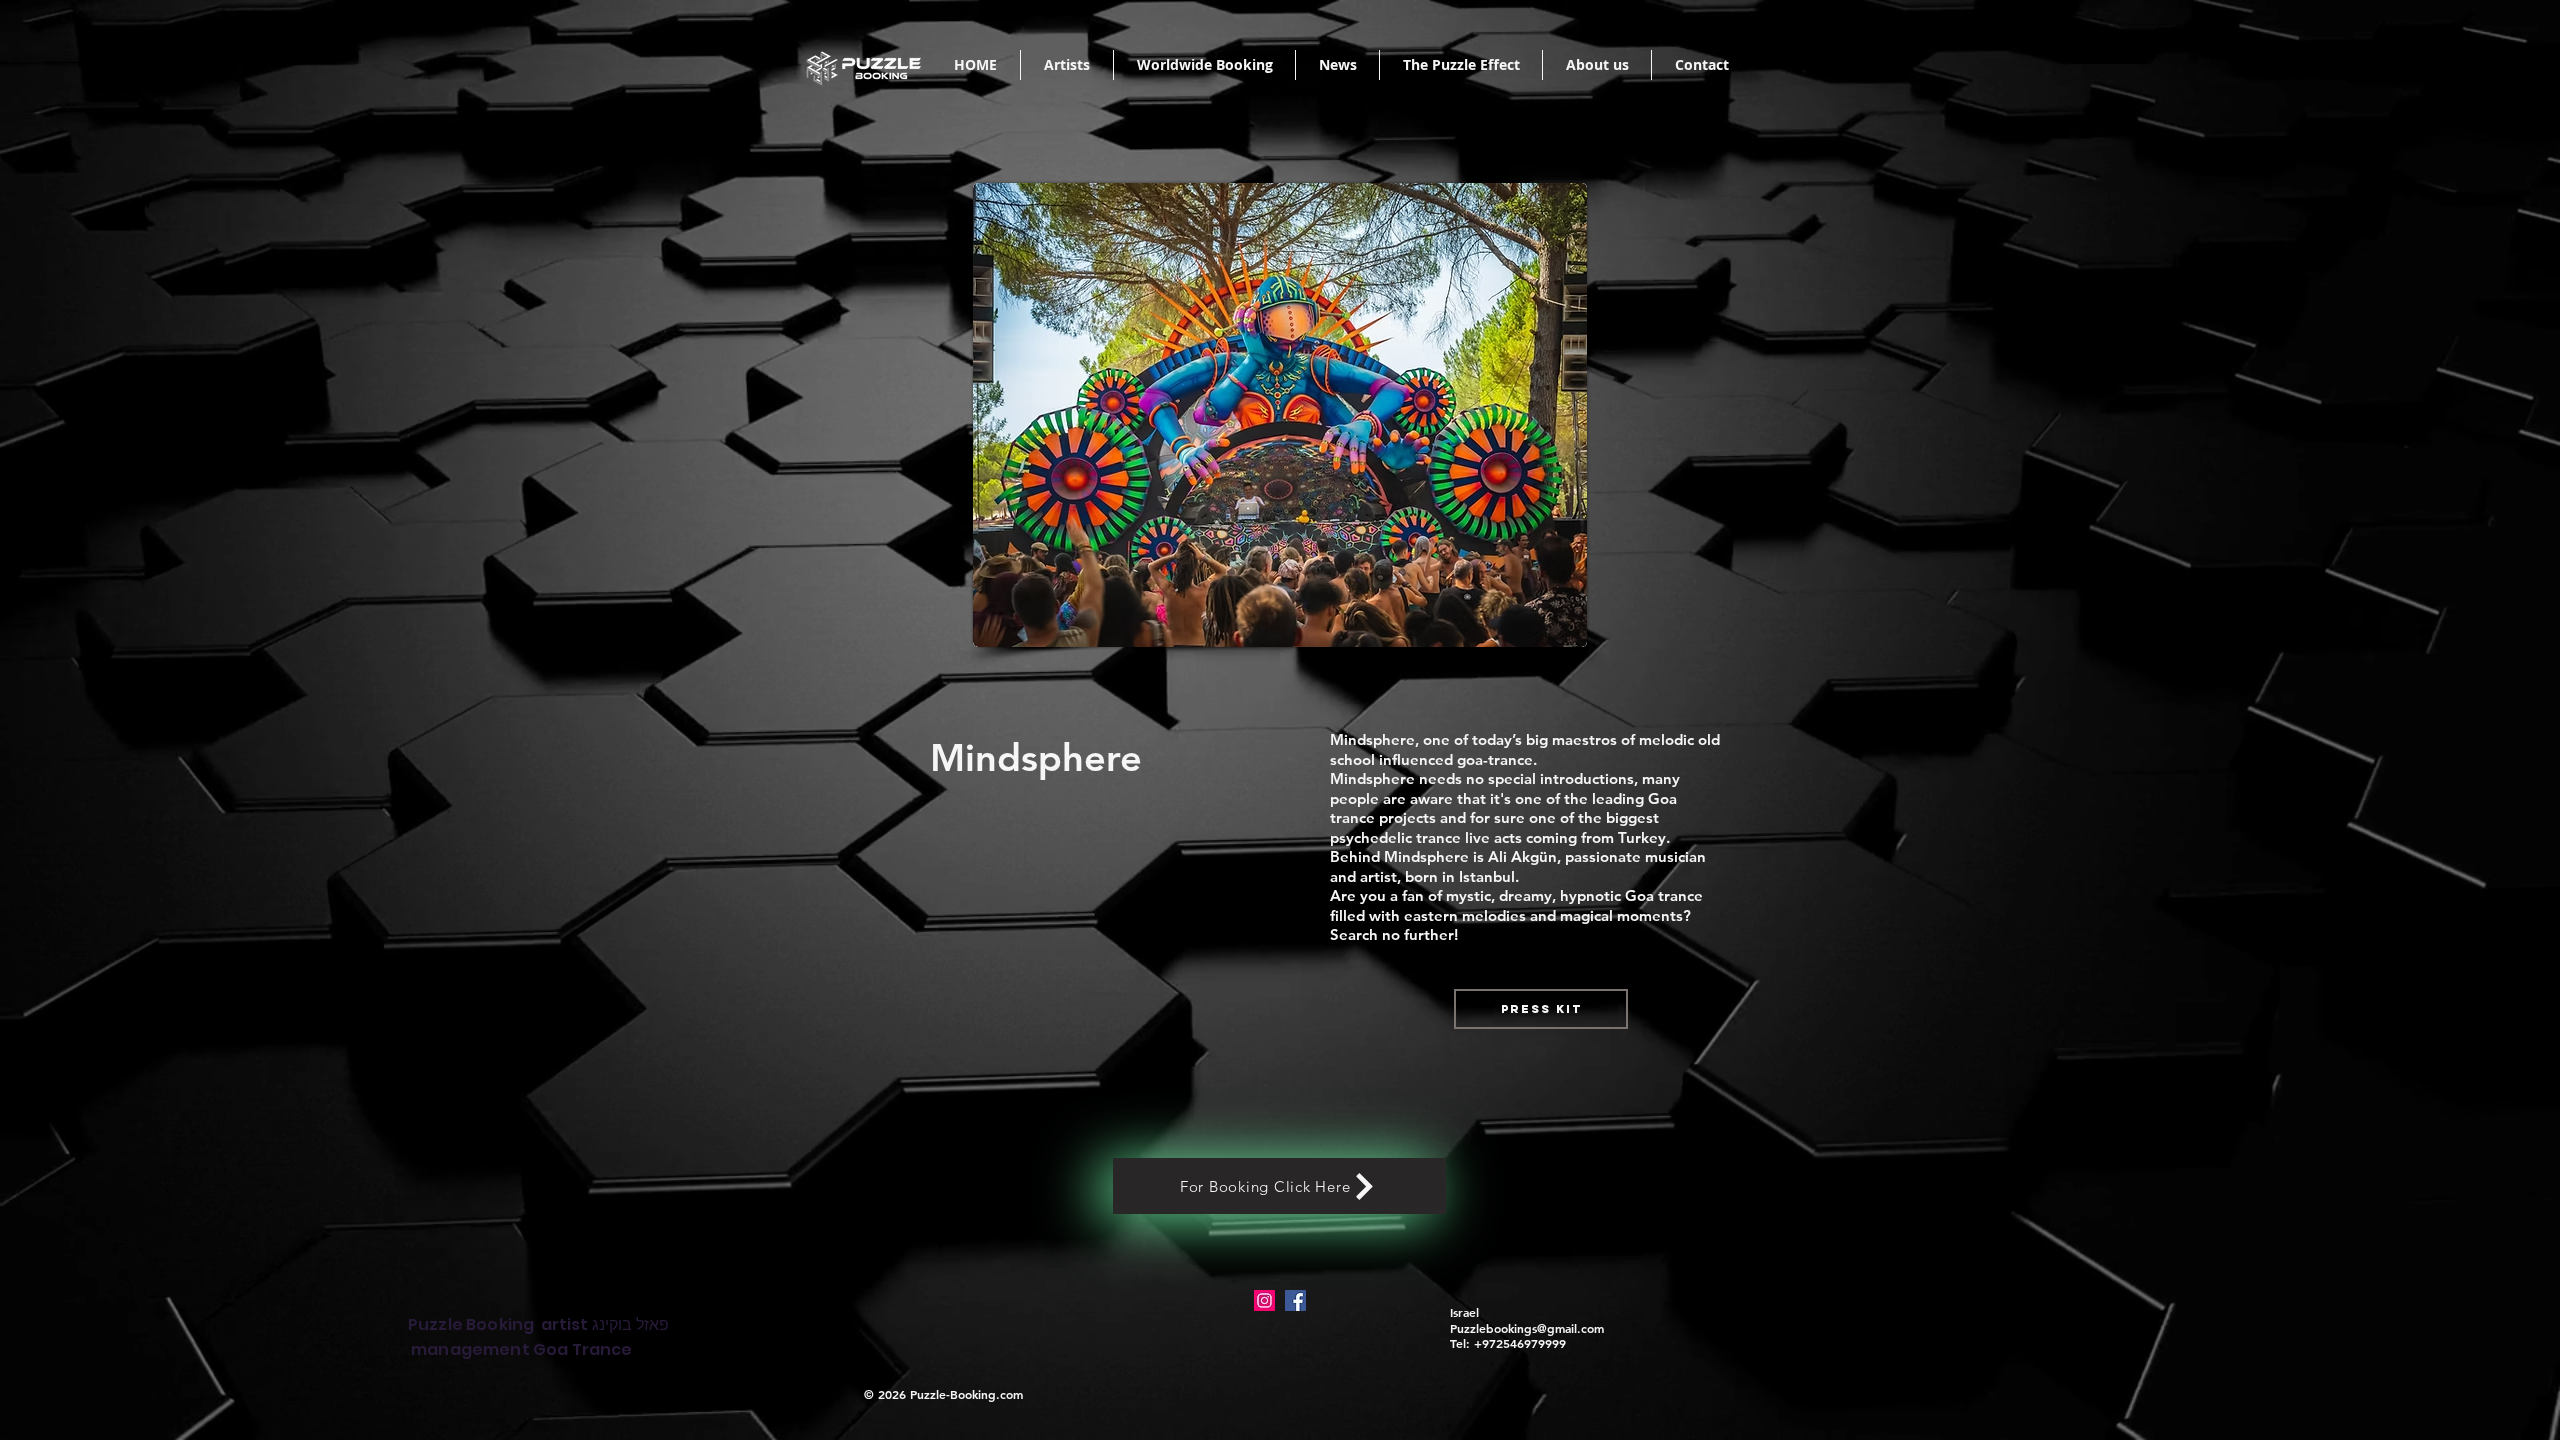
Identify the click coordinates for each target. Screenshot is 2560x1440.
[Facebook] (1295, 1300)
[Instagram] (1264, 1300)
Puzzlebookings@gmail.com (1527, 1328)
